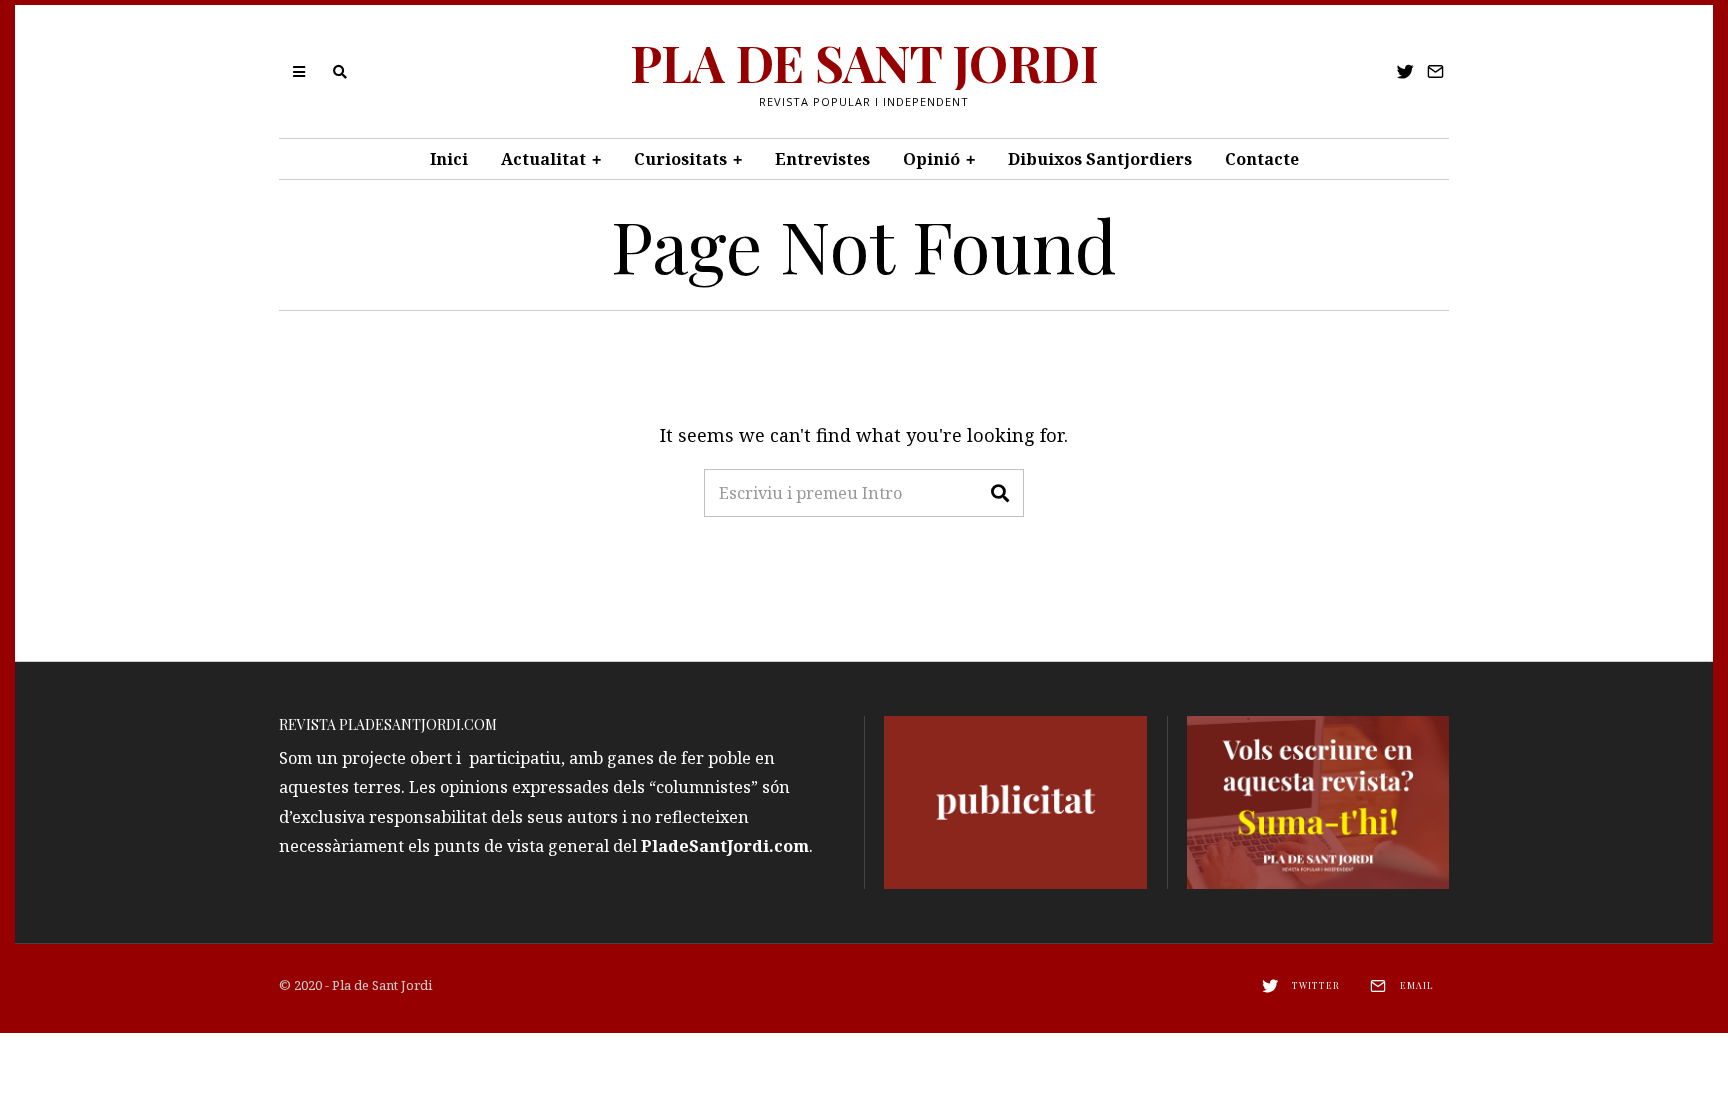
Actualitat (543, 159)
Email (1417, 985)
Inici (449, 159)
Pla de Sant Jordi (382, 985)
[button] (1000, 493)
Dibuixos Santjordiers (1100, 159)
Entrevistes (822, 159)
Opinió (931, 159)
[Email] (1435, 72)
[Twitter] (1405, 72)
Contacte (1262, 159)
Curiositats (680, 159)
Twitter (1316, 985)
